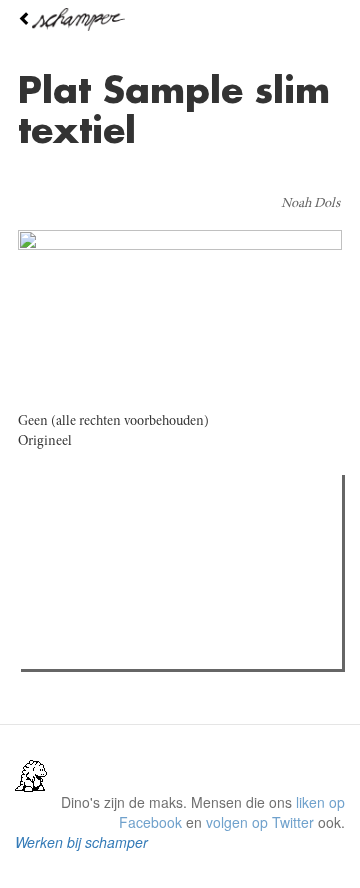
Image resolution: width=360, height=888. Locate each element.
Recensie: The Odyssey (135, 576)
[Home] (180, 19)
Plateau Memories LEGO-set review (173, 648)
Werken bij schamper (81, 842)
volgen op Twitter (260, 822)
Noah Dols (310, 204)
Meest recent (201, 535)
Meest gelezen (89, 535)
